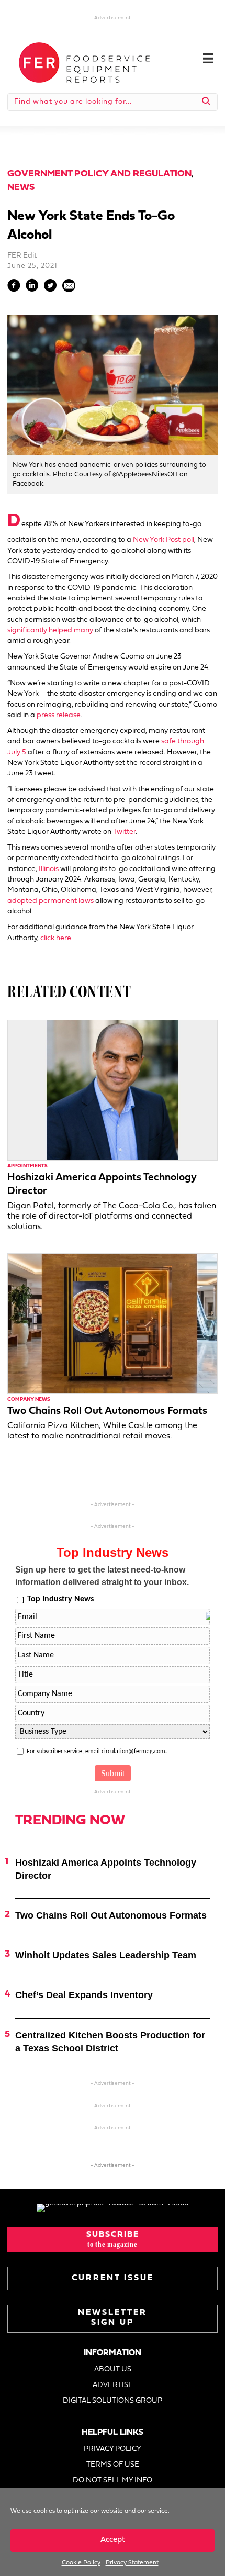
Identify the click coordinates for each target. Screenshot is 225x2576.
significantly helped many (50, 631)
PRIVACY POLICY (113, 2449)
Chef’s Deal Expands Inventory (84, 1995)
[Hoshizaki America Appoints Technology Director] (113, 1090)
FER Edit (22, 256)
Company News (29, 1399)
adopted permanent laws (50, 901)
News (21, 188)
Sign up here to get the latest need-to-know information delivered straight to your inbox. (102, 1576)
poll (187, 540)
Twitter (124, 832)
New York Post (157, 540)
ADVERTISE (113, 2385)
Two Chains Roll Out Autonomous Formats (107, 1411)
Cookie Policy (81, 2563)
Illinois (49, 869)
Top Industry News (60, 1599)
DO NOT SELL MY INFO (113, 2480)
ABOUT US (113, 2369)
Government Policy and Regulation (99, 174)
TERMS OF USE (113, 2465)
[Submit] (206, 102)
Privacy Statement (132, 2563)
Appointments (27, 1166)
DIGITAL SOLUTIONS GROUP (113, 2401)
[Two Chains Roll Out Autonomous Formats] (113, 1324)
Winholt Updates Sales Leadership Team (106, 1955)
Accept (113, 2540)
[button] (113, 2239)
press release (59, 715)
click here (56, 938)
